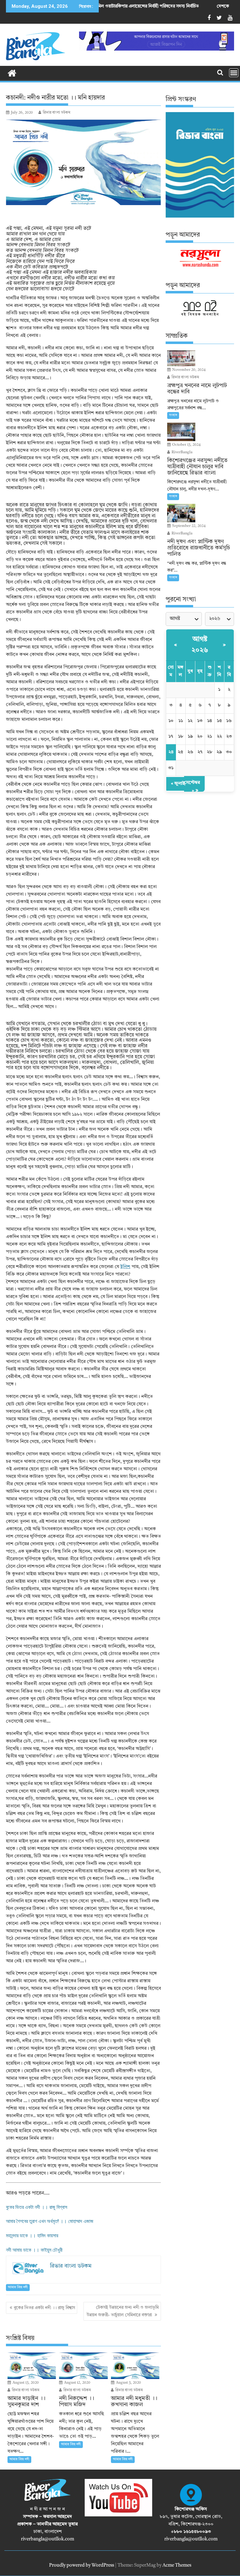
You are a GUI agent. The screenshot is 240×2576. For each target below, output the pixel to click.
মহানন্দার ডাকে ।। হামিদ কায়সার (32, 2236)
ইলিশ (125, 1267)
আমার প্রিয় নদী (18, 2287)
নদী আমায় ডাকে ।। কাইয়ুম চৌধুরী (35, 2250)
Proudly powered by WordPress (82, 2566)
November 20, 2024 (188, 370)
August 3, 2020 (128, 2383)
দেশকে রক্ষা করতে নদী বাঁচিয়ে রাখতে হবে (187, 6)
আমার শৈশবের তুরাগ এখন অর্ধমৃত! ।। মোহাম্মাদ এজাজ (50, 2221)
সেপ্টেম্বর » (192, 787)
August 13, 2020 (25, 2383)
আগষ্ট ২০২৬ (200, 645)
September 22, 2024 (188, 526)
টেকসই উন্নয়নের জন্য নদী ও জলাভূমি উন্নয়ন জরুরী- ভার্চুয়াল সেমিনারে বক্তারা (123, 2311)
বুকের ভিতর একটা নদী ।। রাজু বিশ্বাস (37, 2207)
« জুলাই (178, 784)
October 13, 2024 (186, 445)
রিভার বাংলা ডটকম (57, 113)
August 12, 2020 (77, 2383)
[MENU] (234, 73)
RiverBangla (182, 452)
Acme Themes (177, 2566)
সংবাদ (173, 415)
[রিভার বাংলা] (12, 73)
